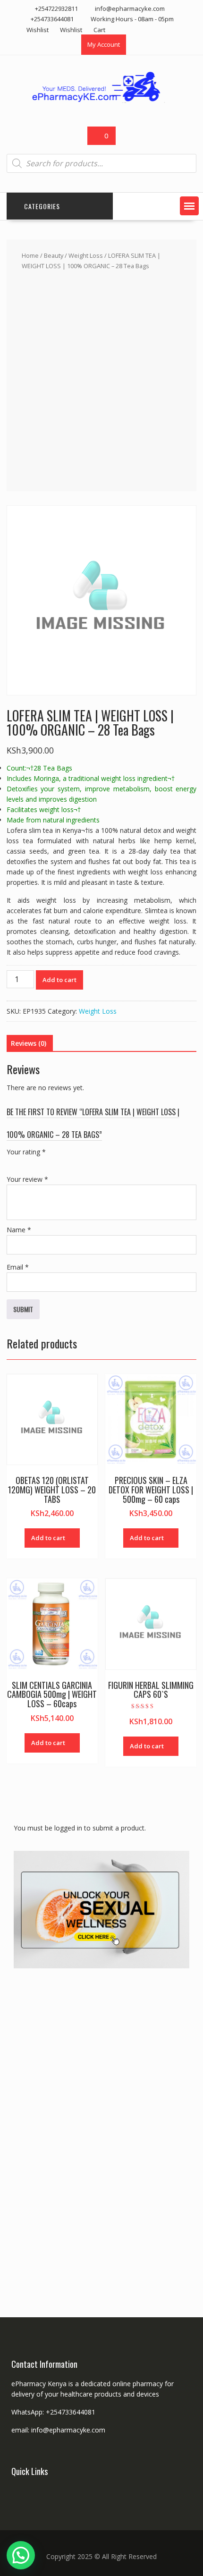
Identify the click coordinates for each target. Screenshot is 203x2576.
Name (19, 1230)
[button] (189, 206)
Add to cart (59, 980)
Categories (42, 206)
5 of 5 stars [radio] (65, 1163)
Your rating (26, 1152)
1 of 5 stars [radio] (12, 1163)
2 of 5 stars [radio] (25, 1163)
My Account (104, 44)
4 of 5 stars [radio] (52, 1163)
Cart (99, 30)
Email (18, 1267)
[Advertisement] (101, 379)
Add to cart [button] (48, 1538)
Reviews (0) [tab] (29, 1043)
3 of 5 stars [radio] (39, 1163)
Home (30, 255)
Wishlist (38, 30)
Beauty (54, 255)
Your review (27, 1179)
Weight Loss (86, 255)
